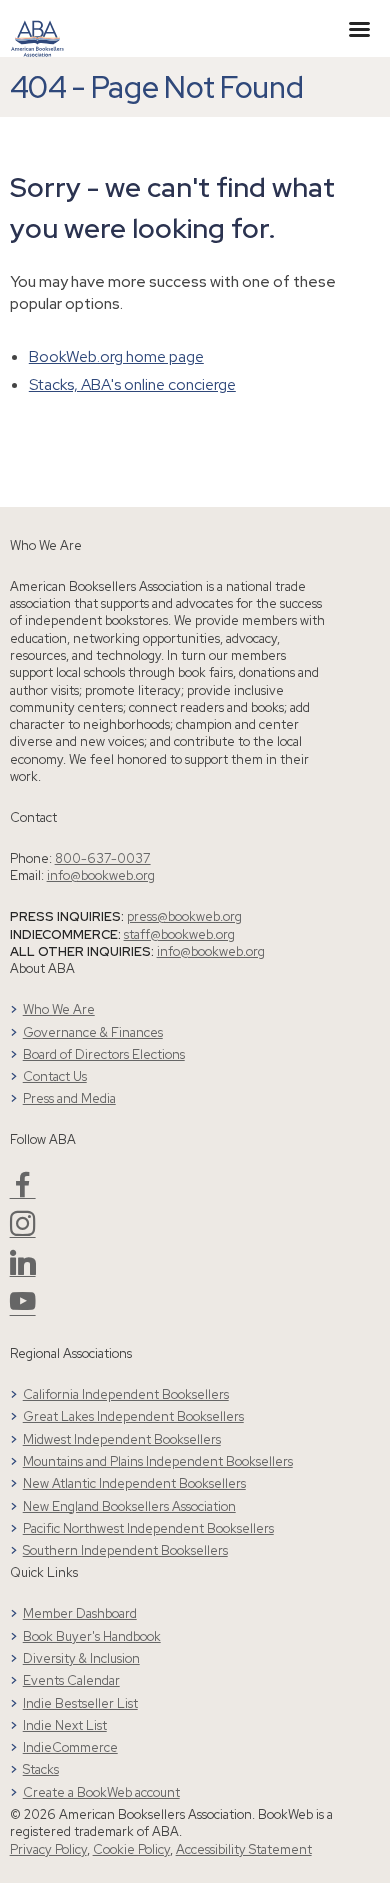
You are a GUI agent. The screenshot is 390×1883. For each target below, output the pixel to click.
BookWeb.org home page (116, 356)
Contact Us (55, 1076)
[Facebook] (23, 1192)
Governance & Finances (93, 1032)
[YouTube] (23, 1309)
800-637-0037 (103, 858)
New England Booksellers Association (129, 1506)
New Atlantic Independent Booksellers (134, 1483)
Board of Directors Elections (104, 1054)
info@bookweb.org (101, 875)
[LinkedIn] (23, 1270)
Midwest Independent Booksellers (122, 1439)
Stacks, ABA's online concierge (132, 384)
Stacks (41, 1769)
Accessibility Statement (244, 1849)
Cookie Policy (131, 1849)
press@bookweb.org (184, 916)
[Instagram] (23, 1231)
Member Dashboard (80, 1613)
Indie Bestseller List (80, 1703)
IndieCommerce (70, 1747)
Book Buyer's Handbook (92, 1636)
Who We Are (59, 1009)
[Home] (37, 27)
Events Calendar (71, 1680)
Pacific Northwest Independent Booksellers (148, 1528)
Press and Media (69, 1098)
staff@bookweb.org (179, 934)
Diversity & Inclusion (81, 1658)
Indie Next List (65, 1725)
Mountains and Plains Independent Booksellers (158, 1461)
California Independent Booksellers (126, 1394)
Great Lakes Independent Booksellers (133, 1416)
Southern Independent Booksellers (125, 1550)
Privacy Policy (48, 1849)
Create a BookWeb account (101, 1792)
